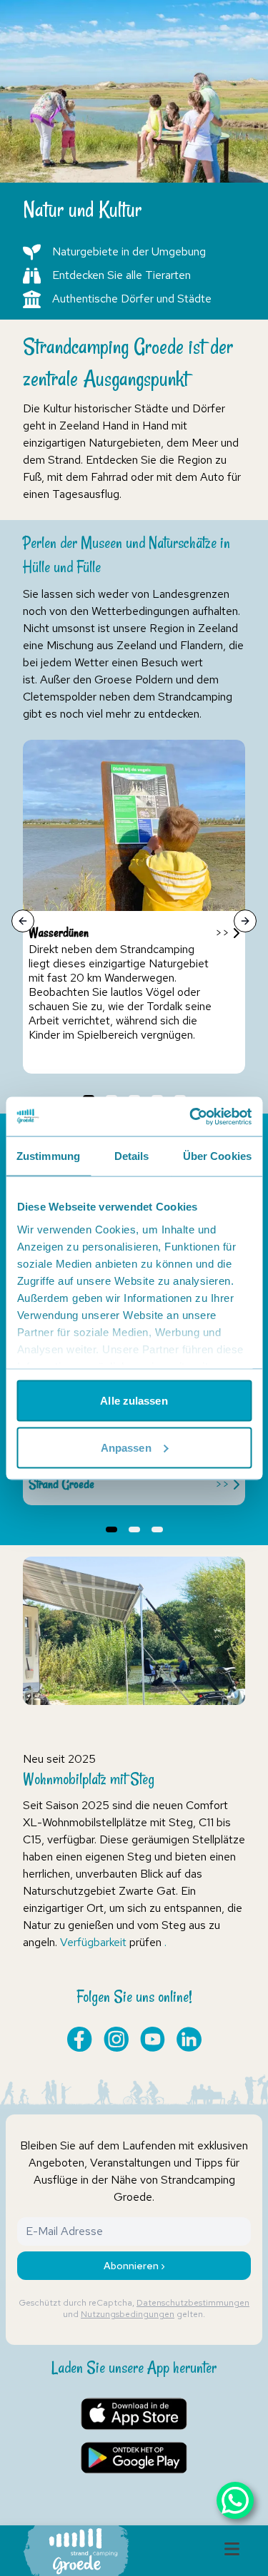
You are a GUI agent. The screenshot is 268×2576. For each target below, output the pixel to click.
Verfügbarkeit (93, 1942)
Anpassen (126, 1447)
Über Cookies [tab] (217, 1156)
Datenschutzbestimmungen (193, 2303)
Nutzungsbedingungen (128, 2314)
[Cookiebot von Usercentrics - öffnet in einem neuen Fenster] (191, 1116)
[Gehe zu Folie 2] (134, 1529)
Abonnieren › (134, 2266)
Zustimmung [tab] (48, 1156)
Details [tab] (132, 1156)
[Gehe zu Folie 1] (111, 1529)
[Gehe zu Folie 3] (157, 1529)
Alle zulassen (134, 1401)
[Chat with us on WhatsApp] (235, 2500)
